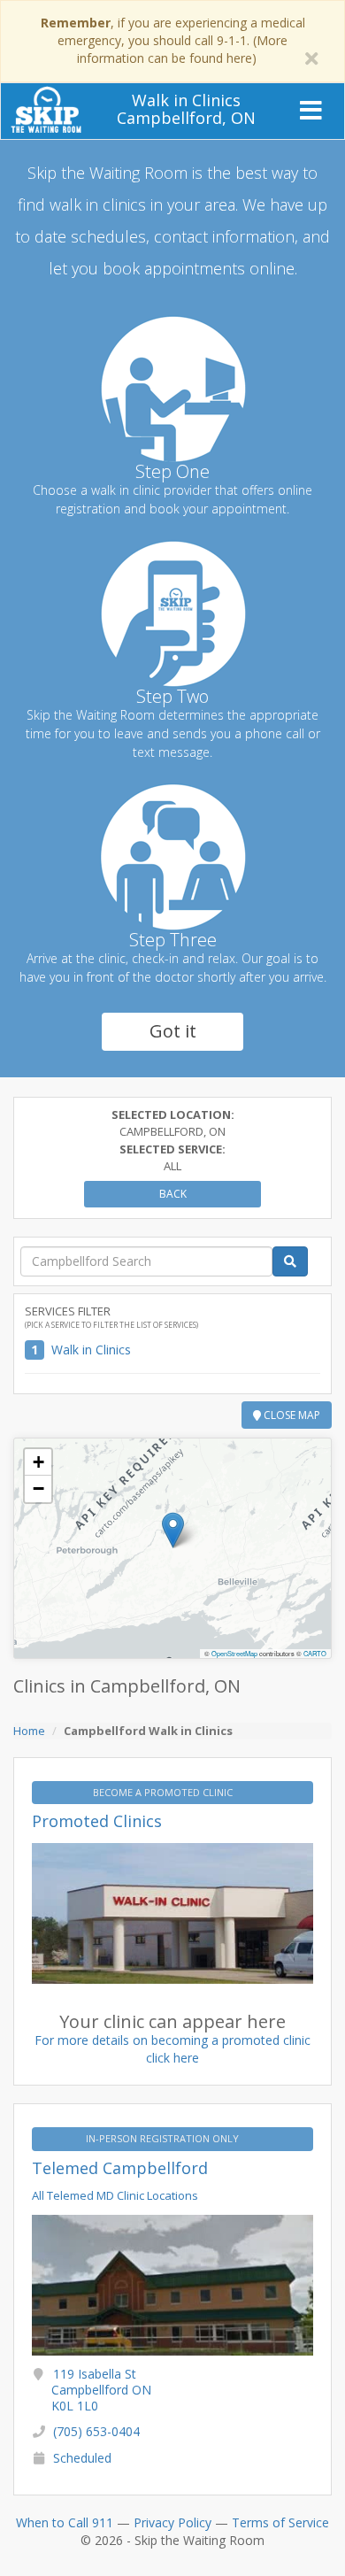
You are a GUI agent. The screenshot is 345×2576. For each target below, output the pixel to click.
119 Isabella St (101, 2390)
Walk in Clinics (91, 1350)
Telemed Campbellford (120, 2168)
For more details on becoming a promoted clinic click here (172, 2049)
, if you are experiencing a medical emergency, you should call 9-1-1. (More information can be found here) (173, 40)
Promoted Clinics (97, 1821)
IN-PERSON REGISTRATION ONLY (164, 2138)
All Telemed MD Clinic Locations (115, 2195)
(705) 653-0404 (96, 2431)
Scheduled (82, 2458)
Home (29, 1731)
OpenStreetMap (234, 1653)
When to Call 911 (65, 2522)
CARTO (315, 1653)
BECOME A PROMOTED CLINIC (164, 1792)
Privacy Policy (172, 2522)
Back (173, 1194)
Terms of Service (280, 2522)
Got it (173, 1031)
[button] (173, 1530)
